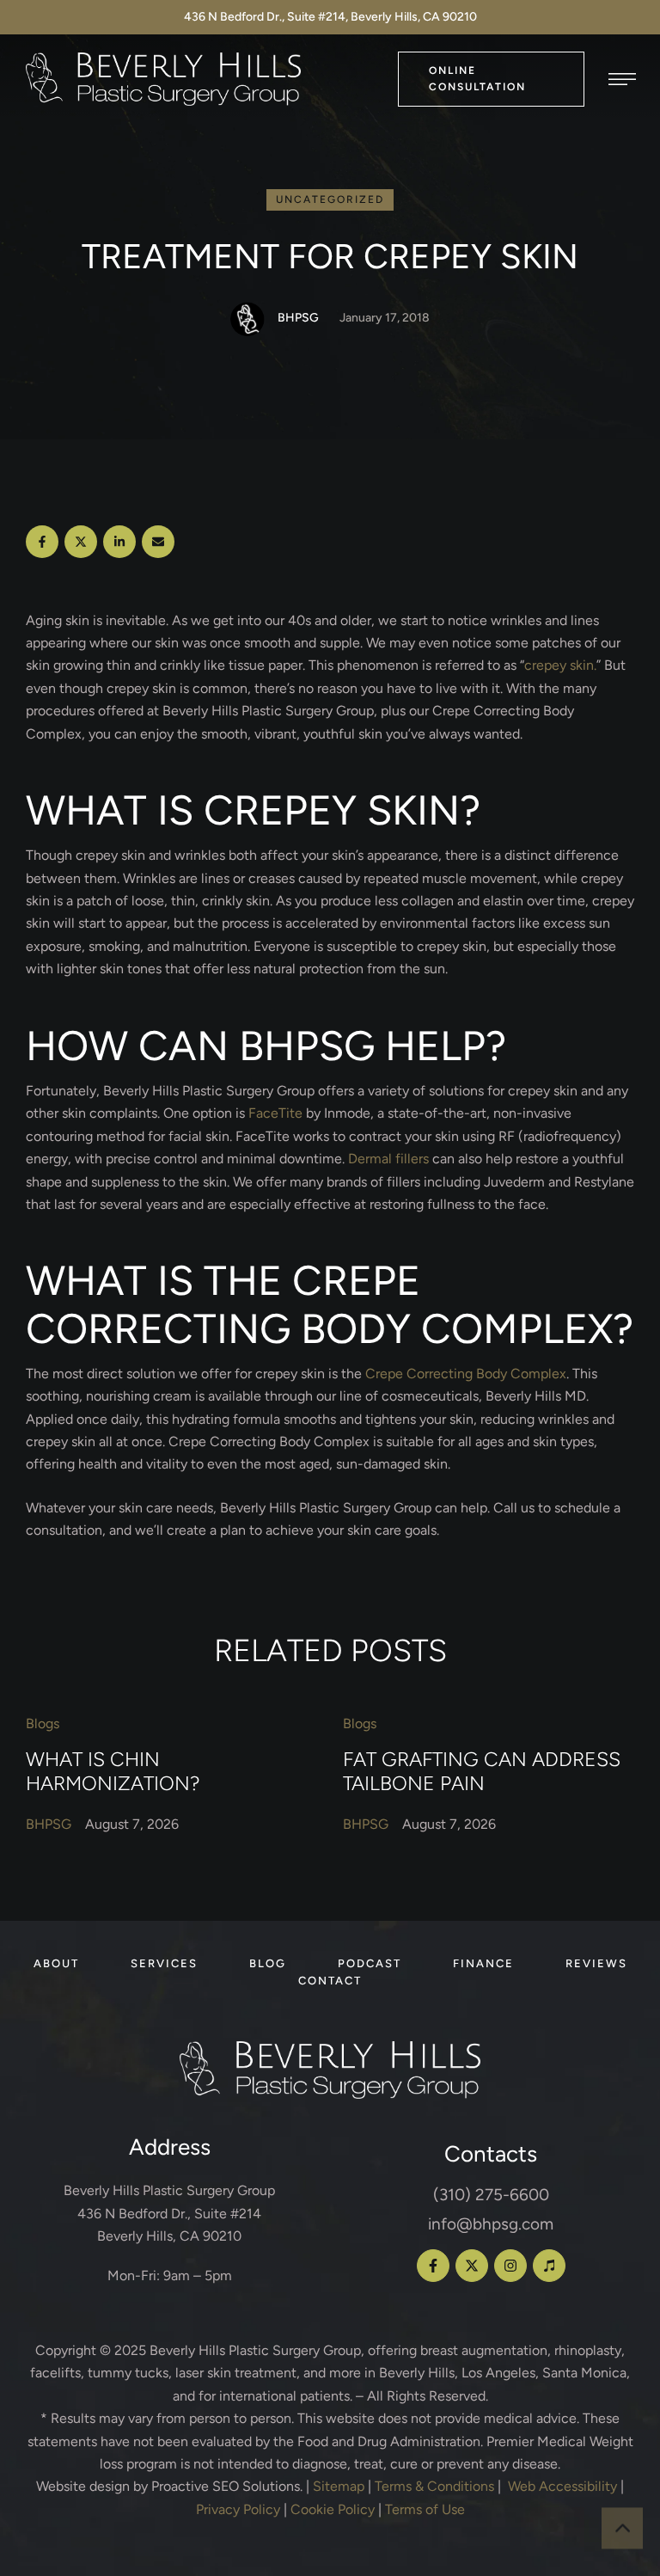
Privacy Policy (238, 2509)
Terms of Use (425, 2509)
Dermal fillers (388, 1159)
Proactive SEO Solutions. (227, 2486)
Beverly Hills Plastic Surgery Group (255, 2350)
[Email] (158, 542)
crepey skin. (560, 665)
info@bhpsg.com (491, 2224)
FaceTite (275, 1113)
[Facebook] (42, 542)
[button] (491, 79)
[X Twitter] (81, 542)
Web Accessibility (562, 2486)
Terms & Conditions (434, 2486)
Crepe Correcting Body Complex (466, 1374)
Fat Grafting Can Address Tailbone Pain (482, 1771)
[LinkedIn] (119, 542)
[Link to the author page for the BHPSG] (247, 319)
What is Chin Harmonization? (113, 1771)
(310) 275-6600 (491, 2195)
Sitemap (339, 2486)
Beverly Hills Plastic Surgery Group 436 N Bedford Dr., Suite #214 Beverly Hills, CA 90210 (169, 2213)
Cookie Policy (333, 2509)
